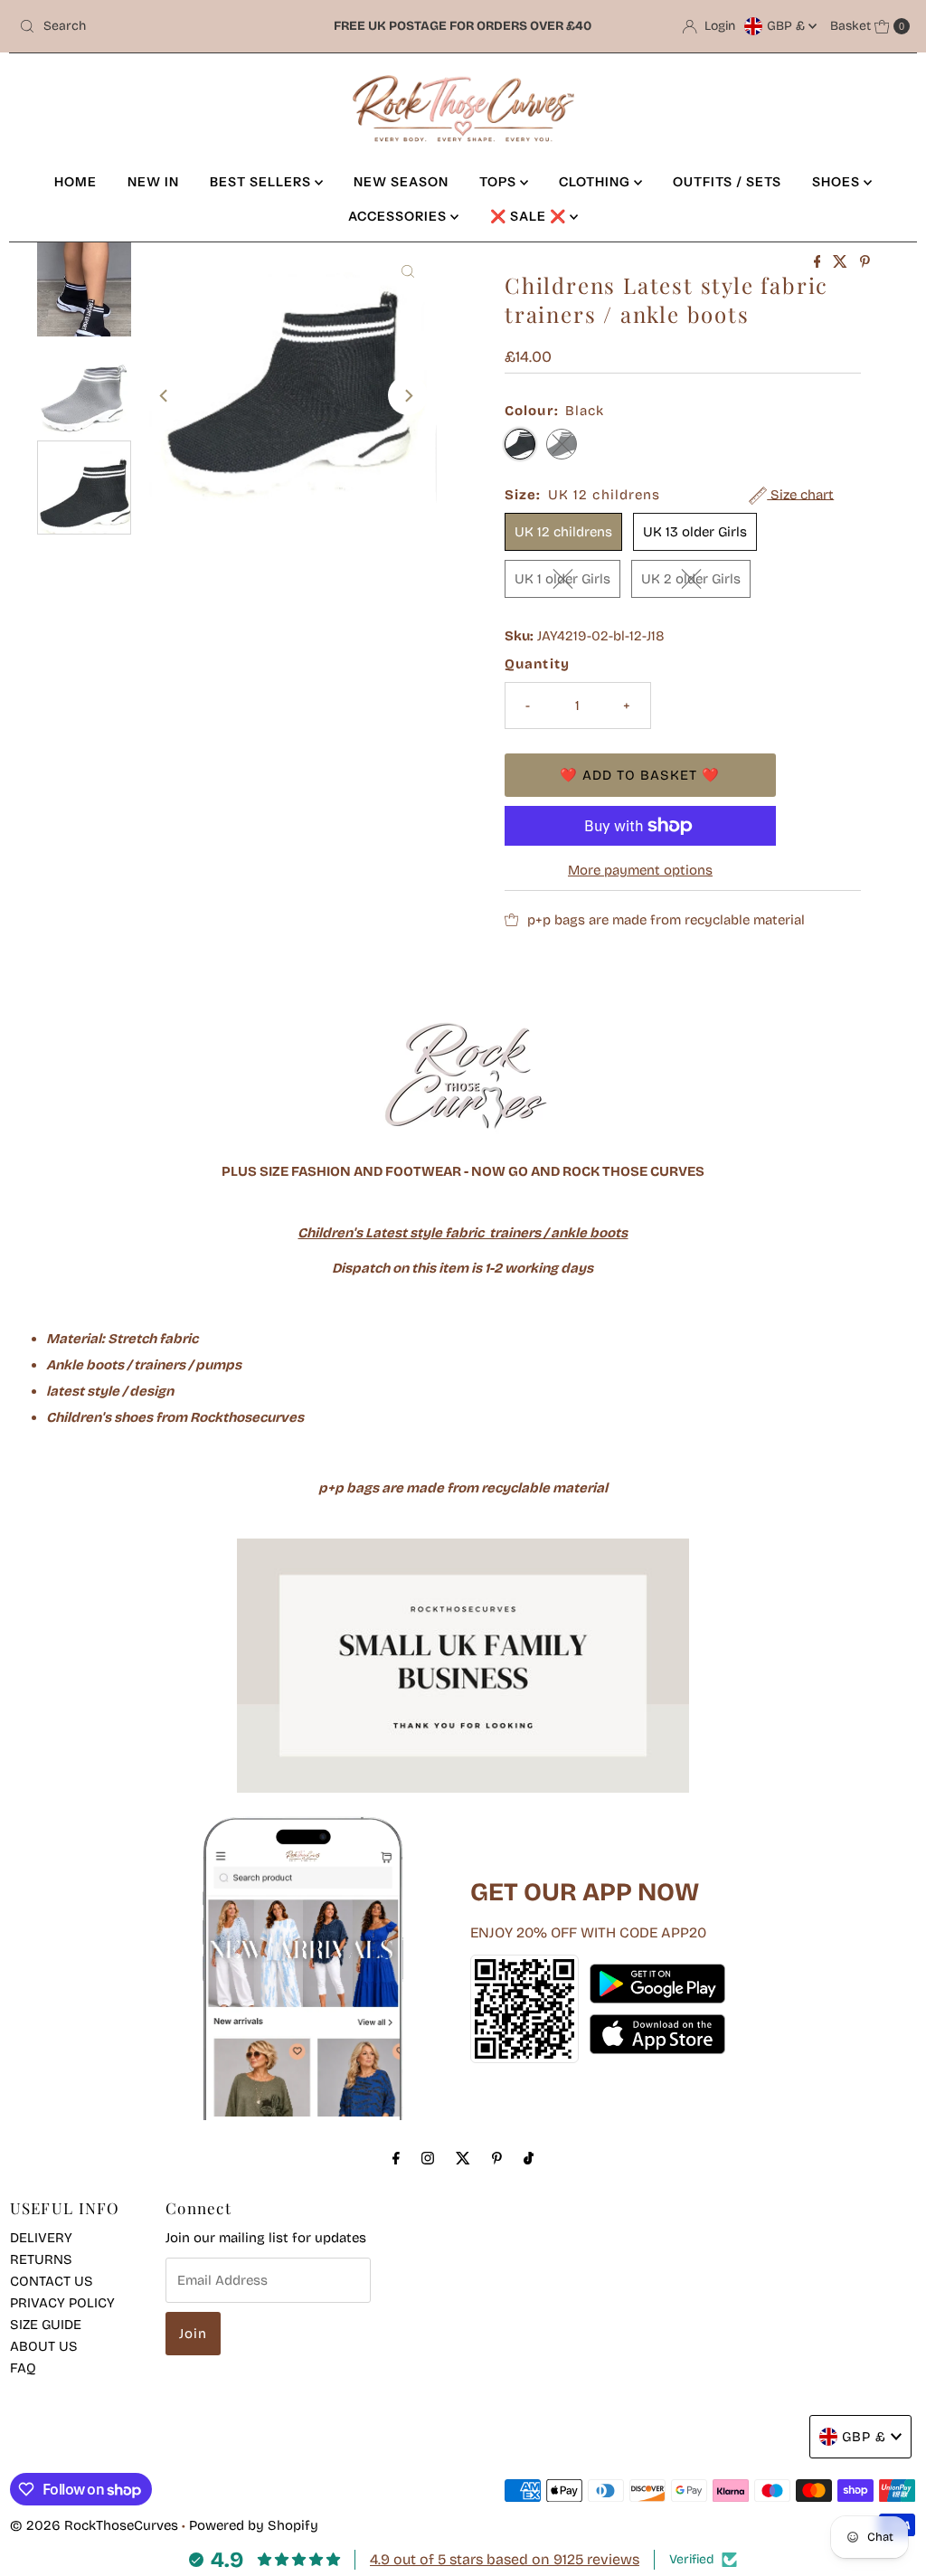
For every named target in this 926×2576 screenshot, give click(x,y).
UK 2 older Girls (691, 579)
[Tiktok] (529, 2158)
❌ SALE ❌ (530, 216)
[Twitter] (463, 2158)
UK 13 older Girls (695, 532)
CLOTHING (596, 182)
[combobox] (157, 26)
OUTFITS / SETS (727, 182)
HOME (76, 182)
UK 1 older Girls (562, 579)
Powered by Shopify (254, 2525)
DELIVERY (41, 2238)
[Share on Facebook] (819, 263)
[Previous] (165, 395)
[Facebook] (396, 2158)
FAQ (23, 2368)
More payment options (640, 870)
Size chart (800, 495)
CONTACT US (52, 2281)
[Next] (408, 395)
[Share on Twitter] (842, 263)
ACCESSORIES (399, 216)
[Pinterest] (497, 2158)
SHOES (838, 182)
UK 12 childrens (563, 532)
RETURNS (41, 2259)
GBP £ (788, 26)
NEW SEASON (401, 182)
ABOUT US (44, 2346)
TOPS (500, 182)
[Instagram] (428, 2158)
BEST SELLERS (262, 182)
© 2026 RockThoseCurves (94, 2525)
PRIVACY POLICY (62, 2303)
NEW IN (153, 182)
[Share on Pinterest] (865, 263)
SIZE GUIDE (46, 2325)
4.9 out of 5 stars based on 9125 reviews (505, 2559)
